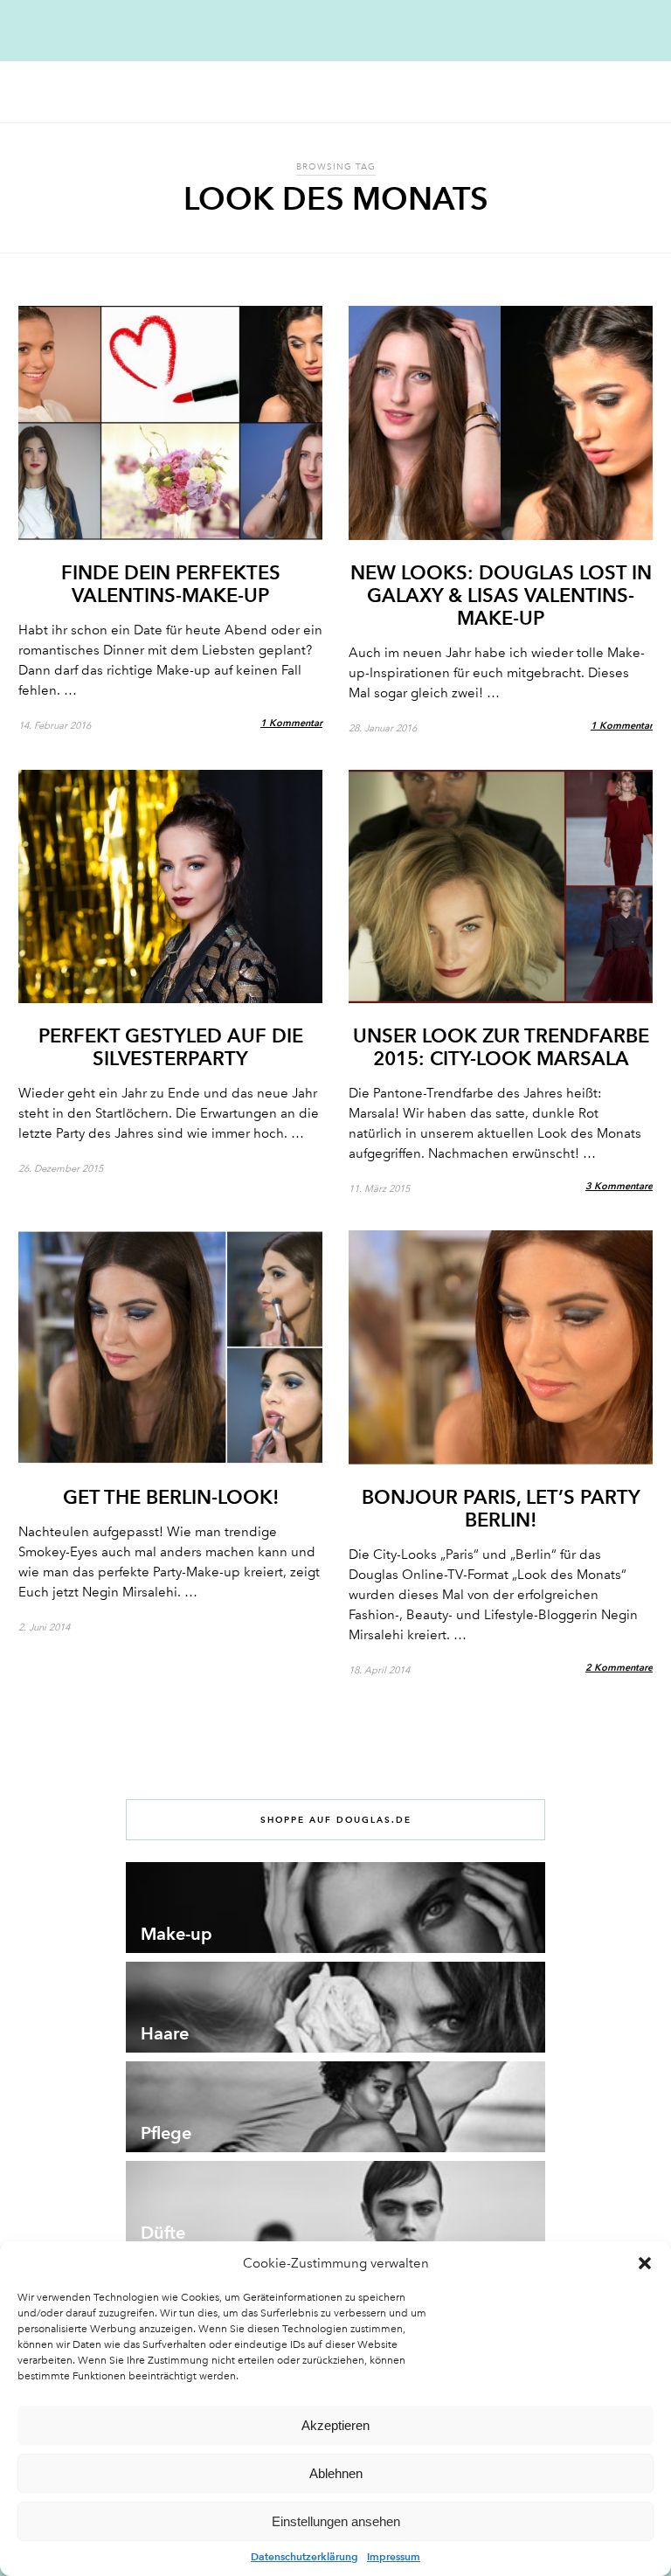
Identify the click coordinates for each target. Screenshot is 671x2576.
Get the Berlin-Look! (171, 1497)
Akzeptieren (335, 2425)
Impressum (394, 2556)
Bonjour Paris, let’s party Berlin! (501, 1508)
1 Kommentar (291, 723)
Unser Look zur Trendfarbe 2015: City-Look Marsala (501, 1047)
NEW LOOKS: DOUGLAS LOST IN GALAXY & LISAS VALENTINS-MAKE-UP (501, 595)
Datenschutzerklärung (304, 2556)
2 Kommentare (619, 1667)
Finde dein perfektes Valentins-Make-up (171, 584)
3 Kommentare (619, 1186)
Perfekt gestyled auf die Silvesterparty (171, 1047)
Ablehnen (336, 2473)
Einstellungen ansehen (336, 2521)
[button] (645, 2263)
